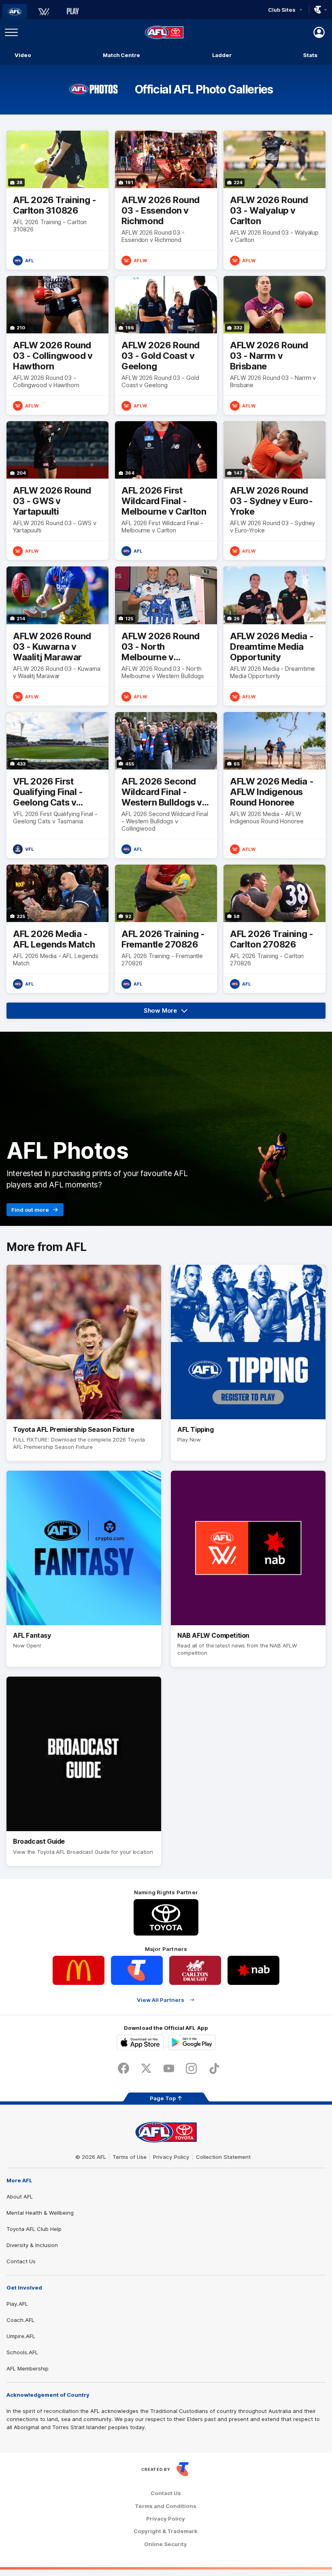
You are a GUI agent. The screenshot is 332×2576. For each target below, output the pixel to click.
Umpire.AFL (21, 2336)
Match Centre (121, 55)
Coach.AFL (20, 2320)
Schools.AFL (22, 2352)
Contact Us (21, 2261)
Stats (310, 55)
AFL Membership (28, 2368)
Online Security (166, 2544)
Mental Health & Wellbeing (40, 2213)
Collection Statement (223, 2157)
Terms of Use (130, 2157)
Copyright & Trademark (166, 2531)
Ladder (222, 55)
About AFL (20, 2196)
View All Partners (161, 2000)
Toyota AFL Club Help (34, 2229)
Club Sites (282, 10)
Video (23, 55)
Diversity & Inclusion (32, 2245)
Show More (171, 1013)
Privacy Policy (171, 2157)
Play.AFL (17, 2304)
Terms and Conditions (166, 2506)
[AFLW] (44, 12)
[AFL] (15, 12)
